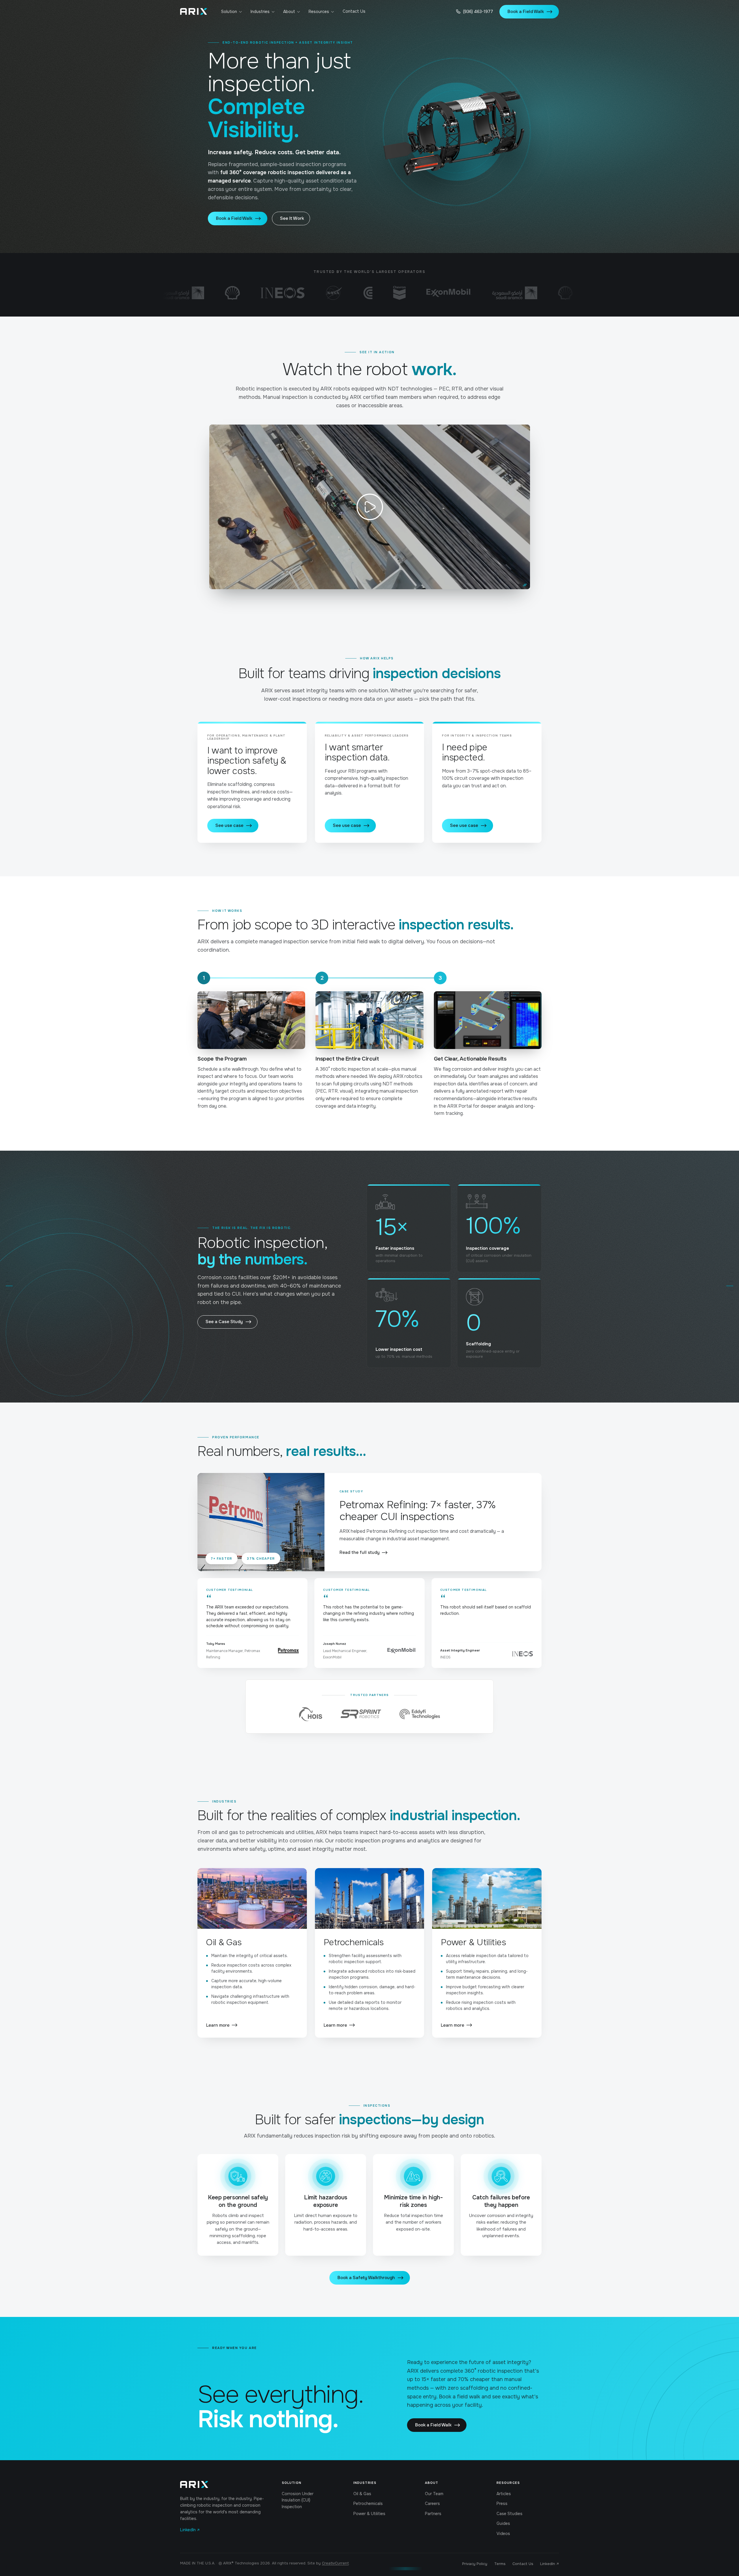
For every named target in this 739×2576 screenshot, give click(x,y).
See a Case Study (224, 1322)
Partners (433, 2514)
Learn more (218, 2025)
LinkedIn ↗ (190, 2530)
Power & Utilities (369, 2514)
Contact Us (354, 11)
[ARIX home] (194, 12)
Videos (503, 2534)
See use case (229, 825)
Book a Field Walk (526, 12)
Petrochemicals (368, 2504)
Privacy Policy (475, 2564)
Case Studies (510, 2514)
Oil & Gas (362, 2494)
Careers (432, 2504)
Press (502, 2504)
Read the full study (360, 1552)
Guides (503, 2523)
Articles (504, 2494)
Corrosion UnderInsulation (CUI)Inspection (298, 2500)
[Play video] (370, 507)
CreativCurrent (335, 2563)
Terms (500, 2564)
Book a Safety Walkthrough (366, 2278)
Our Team (434, 2494)
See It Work (292, 218)
